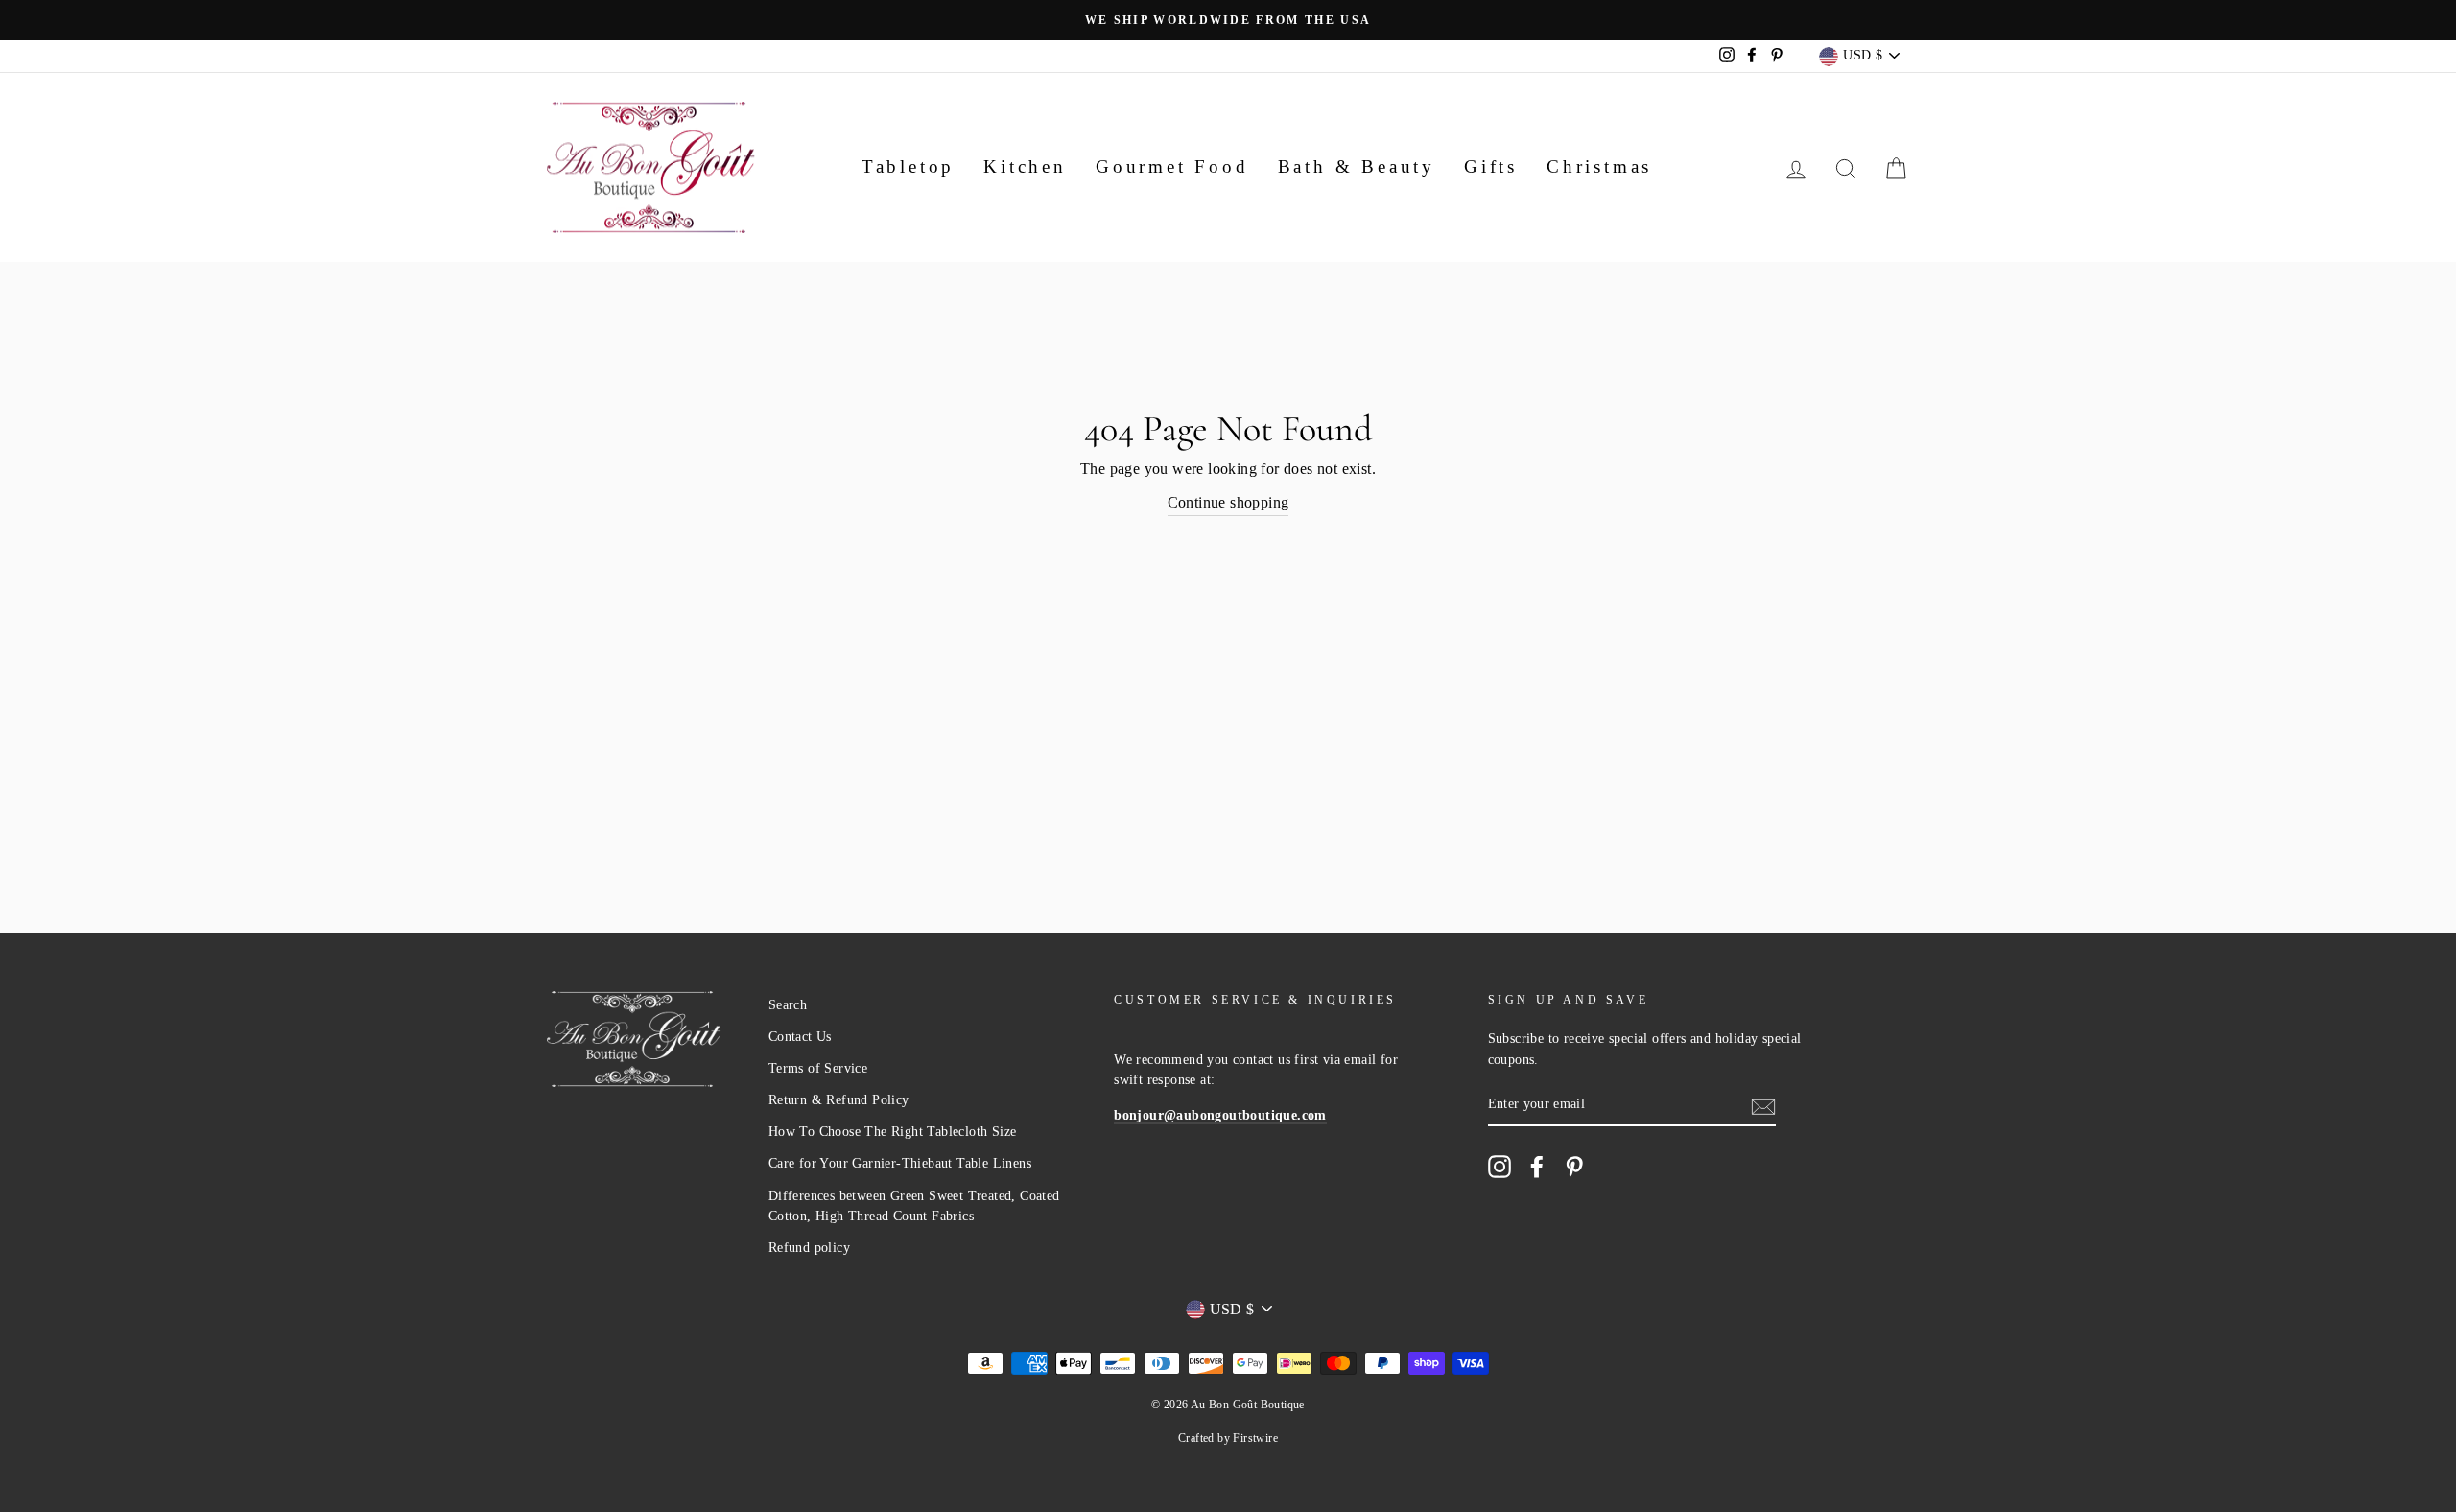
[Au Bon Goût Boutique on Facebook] (1537, 1167)
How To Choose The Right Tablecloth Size (893, 1132)
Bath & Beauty (1357, 166)
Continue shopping (1228, 502)
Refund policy (809, 1248)
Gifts (1491, 166)
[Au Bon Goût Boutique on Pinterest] (1574, 1167)
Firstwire (1255, 1438)
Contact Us (800, 1037)
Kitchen (1025, 166)
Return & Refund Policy (839, 1100)
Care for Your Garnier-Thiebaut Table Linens (900, 1163)
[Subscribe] (1763, 1105)
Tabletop (908, 166)
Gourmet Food (1172, 166)
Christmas (1599, 166)
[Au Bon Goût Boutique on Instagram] (1500, 1167)
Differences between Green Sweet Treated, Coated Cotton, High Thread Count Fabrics (914, 1206)
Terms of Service (818, 1068)
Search (788, 1005)
